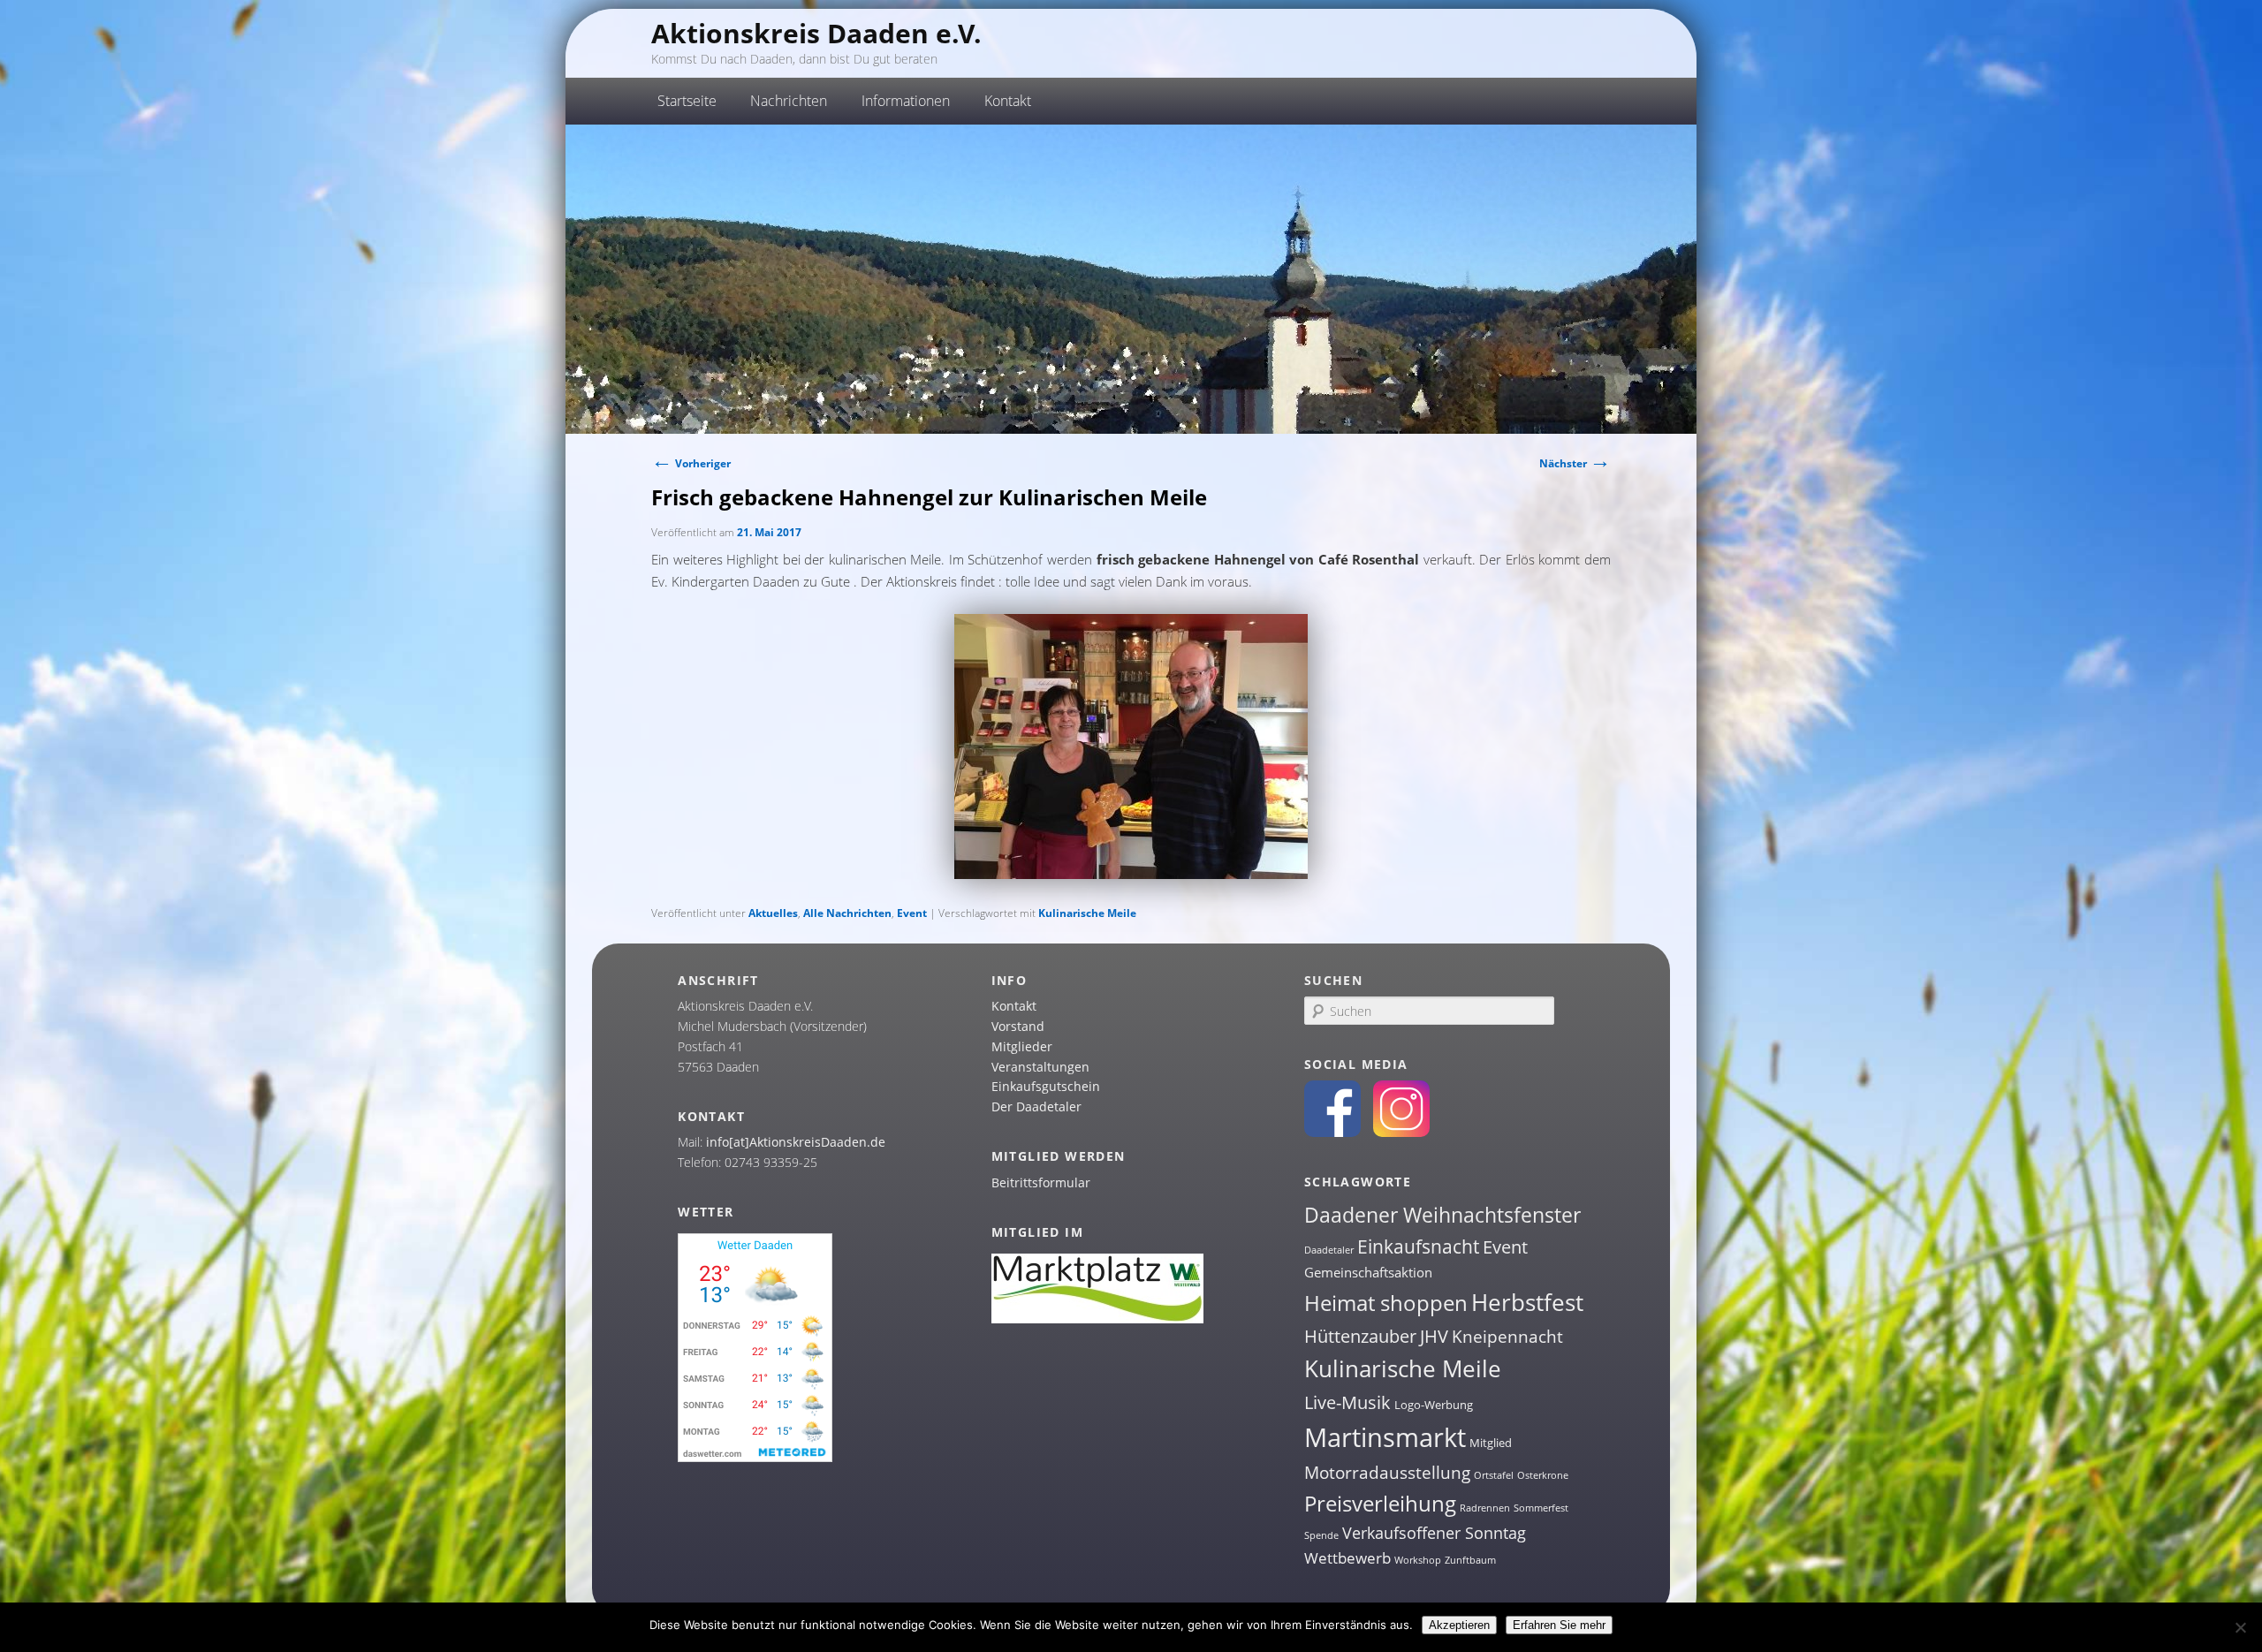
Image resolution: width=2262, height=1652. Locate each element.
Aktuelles (773, 913)
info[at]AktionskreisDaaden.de (796, 1142)
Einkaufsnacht (1418, 1246)
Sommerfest (1541, 1508)
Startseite (687, 101)
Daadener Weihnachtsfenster (1442, 1215)
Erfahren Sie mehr (1559, 1625)
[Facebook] (1332, 1132)
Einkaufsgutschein (1046, 1086)
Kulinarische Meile (1087, 913)
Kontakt (1014, 1006)
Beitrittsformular (1041, 1182)
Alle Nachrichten (847, 913)
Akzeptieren (1459, 1625)
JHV (1434, 1336)
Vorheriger (691, 463)
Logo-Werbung (1434, 1405)
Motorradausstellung (1387, 1473)
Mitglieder (1022, 1046)
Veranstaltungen (1040, 1067)
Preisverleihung (1380, 1503)
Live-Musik (1347, 1402)
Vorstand (1018, 1026)
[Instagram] (1401, 1132)
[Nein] (2240, 1627)
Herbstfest (1527, 1302)
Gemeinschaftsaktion (1368, 1272)
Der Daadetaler (1036, 1106)
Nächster (1575, 463)
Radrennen (1485, 1508)
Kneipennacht (1507, 1337)
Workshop (1418, 1560)
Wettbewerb (1347, 1558)
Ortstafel (1494, 1475)
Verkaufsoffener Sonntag (1434, 1533)
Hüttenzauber (1360, 1336)
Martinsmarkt (1385, 1437)
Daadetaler (1329, 1250)
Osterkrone (1543, 1475)
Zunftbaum (1470, 1560)
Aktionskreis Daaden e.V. (816, 33)
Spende (1321, 1535)
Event (912, 913)
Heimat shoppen (1386, 1303)
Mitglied (1491, 1443)
